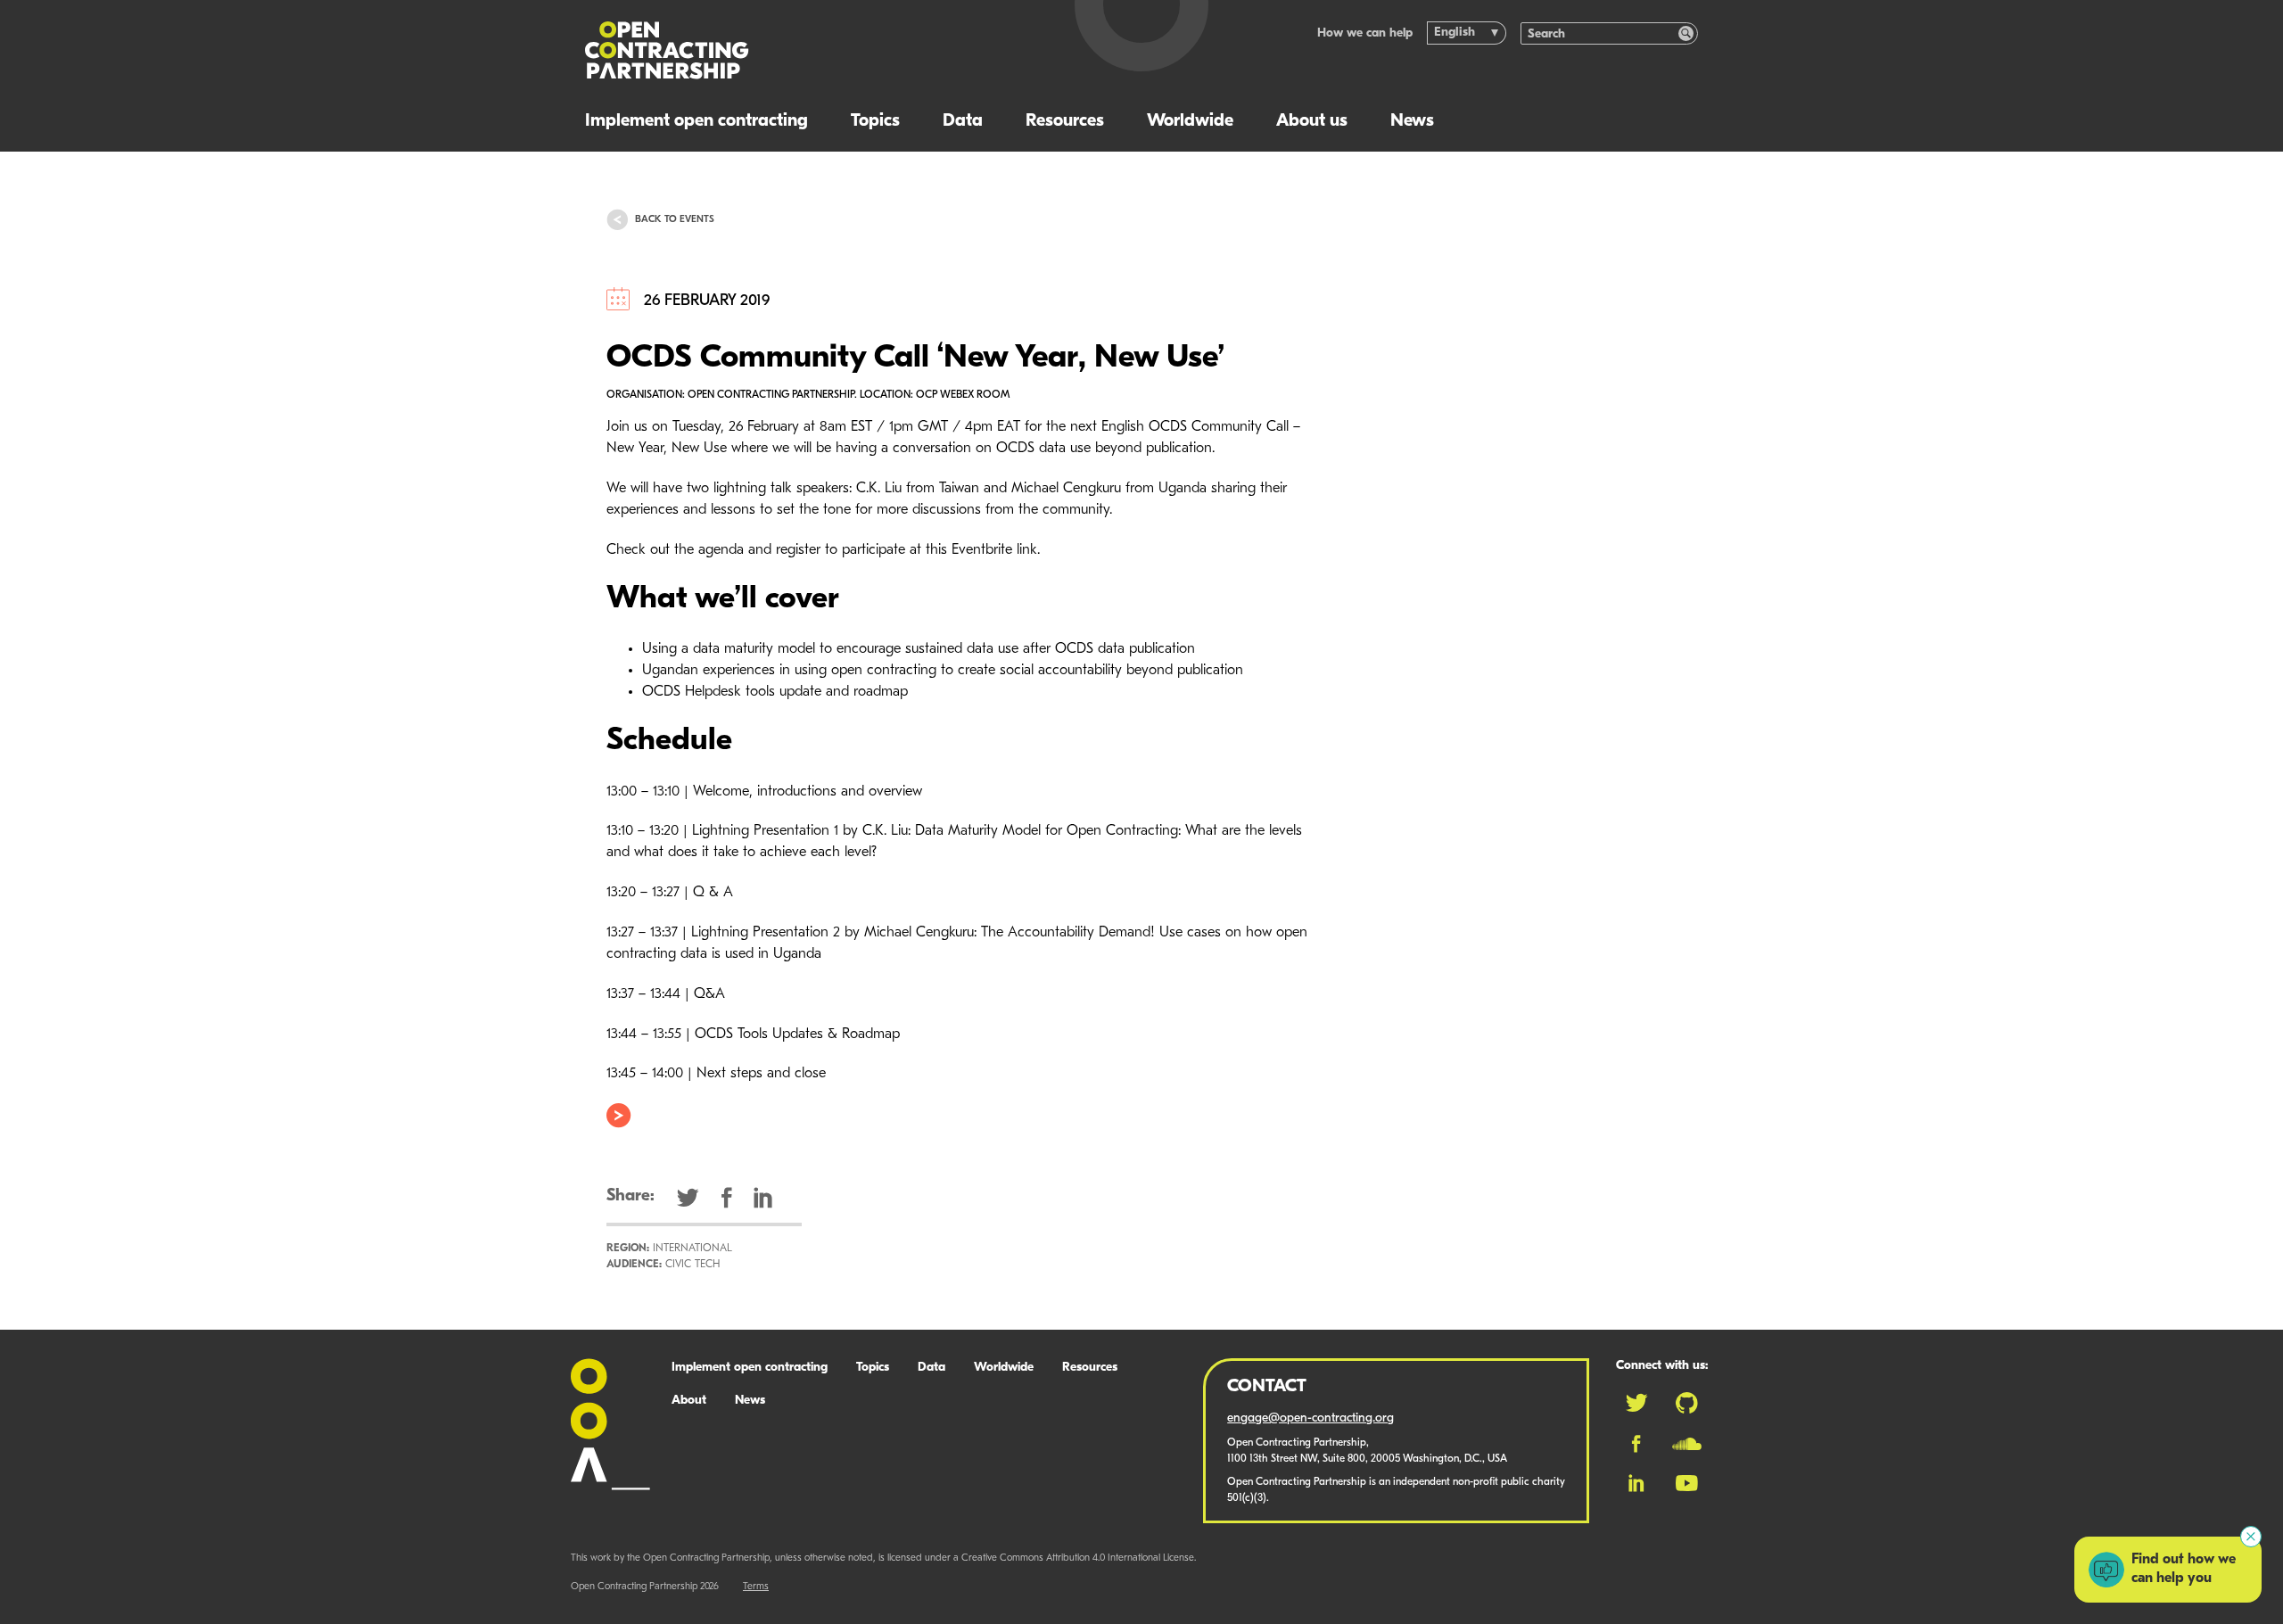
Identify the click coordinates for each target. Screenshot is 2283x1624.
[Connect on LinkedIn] (1636, 1483)
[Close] (2251, 1537)
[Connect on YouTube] (1687, 1483)
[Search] (1686, 33)
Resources (1065, 121)
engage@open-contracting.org (1310, 1418)
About (689, 1401)
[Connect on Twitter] (1636, 1403)
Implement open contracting (696, 121)
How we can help (1365, 33)
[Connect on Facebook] (1636, 1444)
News (1412, 121)
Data (963, 121)
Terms (756, 1587)
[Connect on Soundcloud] (1687, 1444)
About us (1312, 121)
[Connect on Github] (1687, 1403)
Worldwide (1190, 121)
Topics (875, 121)
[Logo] (809, 50)
